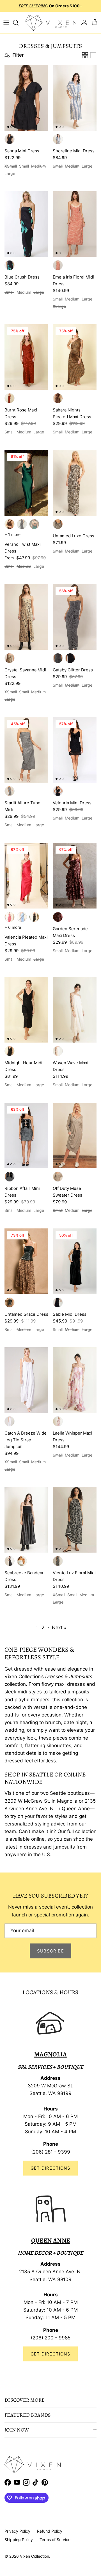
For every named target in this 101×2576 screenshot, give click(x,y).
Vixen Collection (35, 2556)
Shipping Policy (19, 2540)
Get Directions (50, 2168)
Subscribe (50, 1951)
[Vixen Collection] (50, 23)
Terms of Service (55, 2540)
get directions (50, 2354)
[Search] (19, 23)
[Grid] (85, 55)
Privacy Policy (17, 2531)
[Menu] (6, 23)
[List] (93, 55)
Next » (59, 1627)
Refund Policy (50, 2531)
